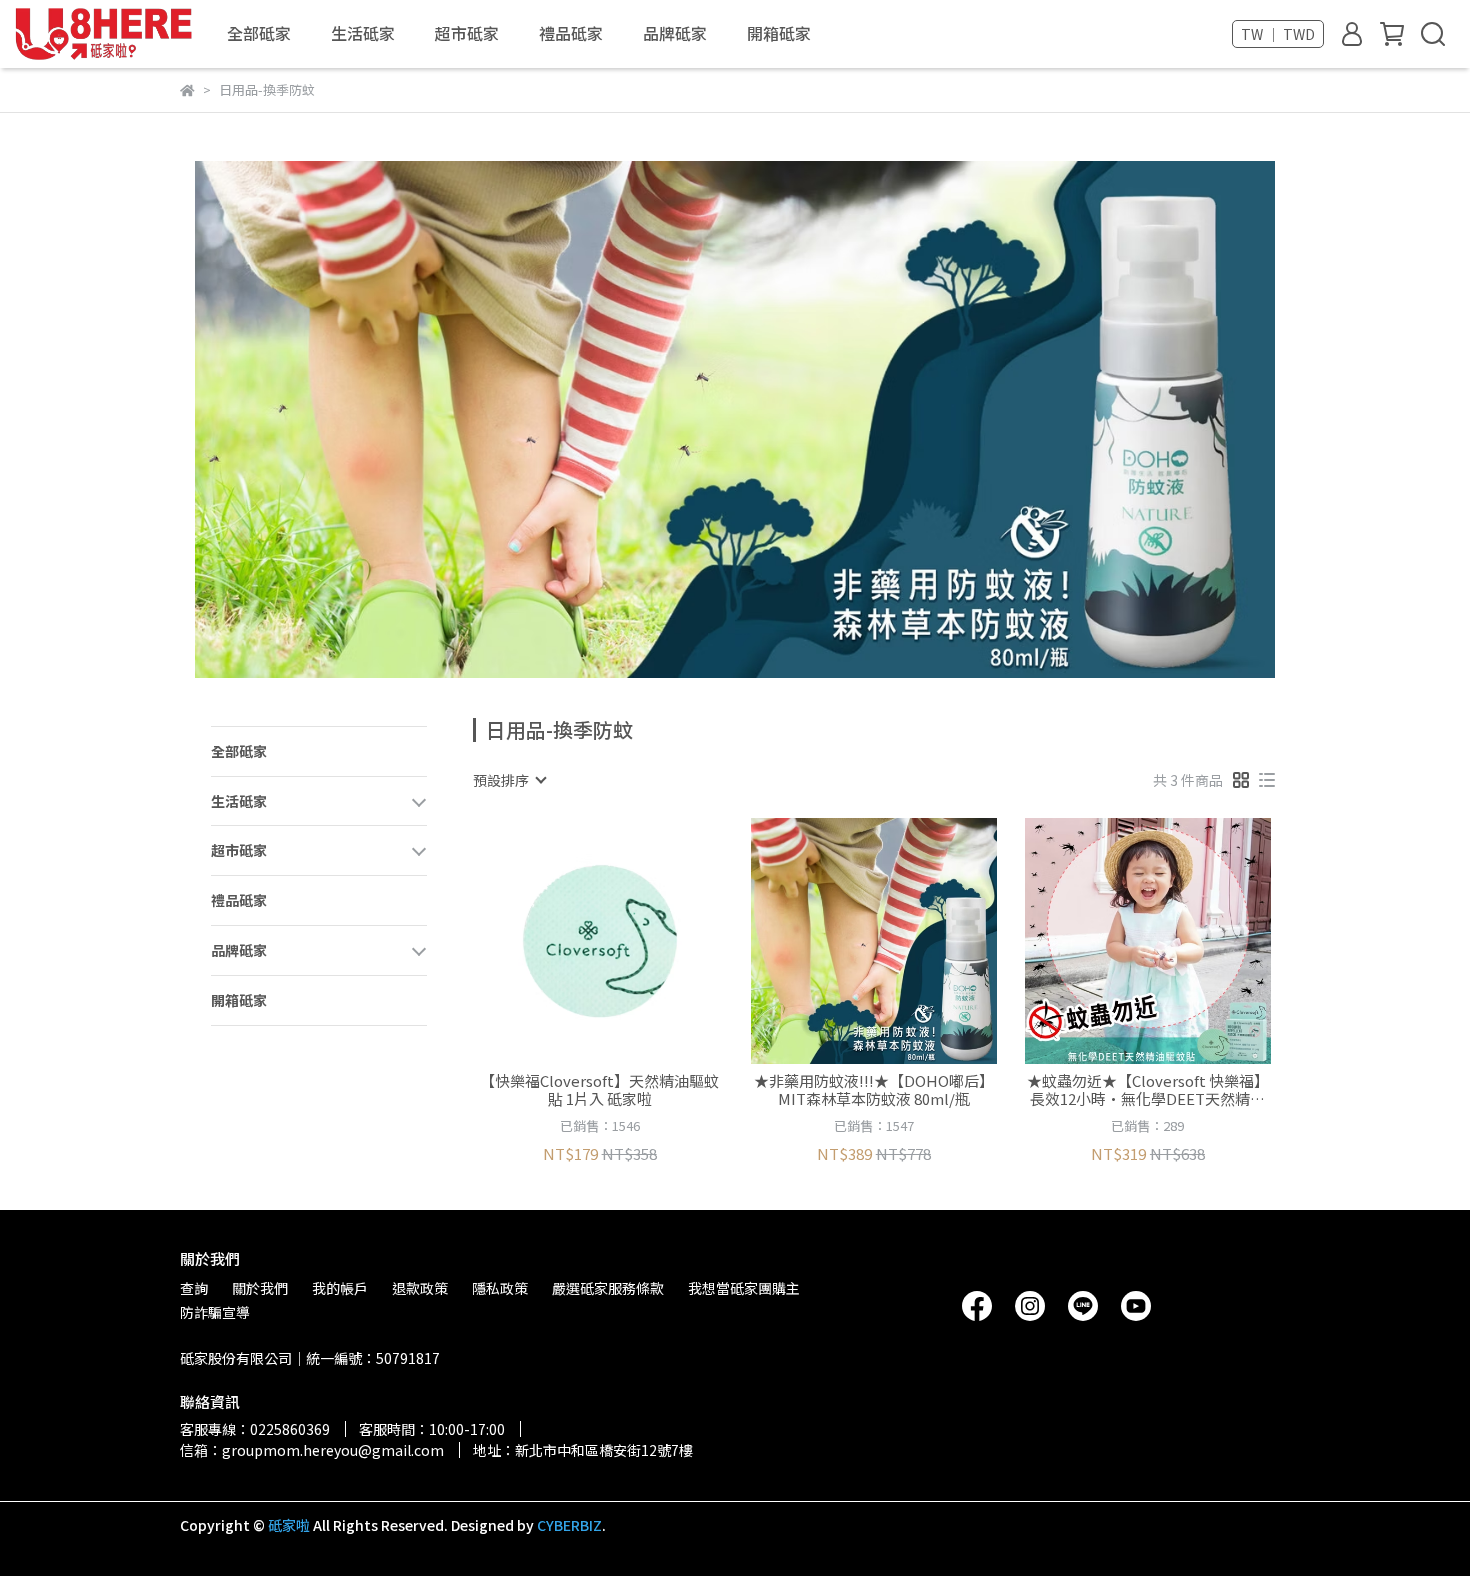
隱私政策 (500, 1288)
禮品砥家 (571, 33)
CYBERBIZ (569, 1525)
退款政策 (420, 1288)
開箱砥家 (779, 33)
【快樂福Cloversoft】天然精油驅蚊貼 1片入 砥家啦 (599, 1090)
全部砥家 (259, 33)
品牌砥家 (675, 33)
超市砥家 (467, 33)
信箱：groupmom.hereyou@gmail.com (312, 1450)
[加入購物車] (628, 940)
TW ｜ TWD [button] (1278, 34)
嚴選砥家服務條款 (608, 1288)
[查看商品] (571, 940)
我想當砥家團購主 (744, 1288)
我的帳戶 (340, 1288)
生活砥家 (363, 33)
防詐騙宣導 (215, 1312)
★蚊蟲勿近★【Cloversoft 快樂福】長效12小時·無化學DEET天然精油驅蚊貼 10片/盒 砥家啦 (1148, 1090)
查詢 (194, 1288)
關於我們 (260, 1288)
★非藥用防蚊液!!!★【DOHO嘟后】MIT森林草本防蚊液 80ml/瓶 (874, 1090)
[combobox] (509, 780)
